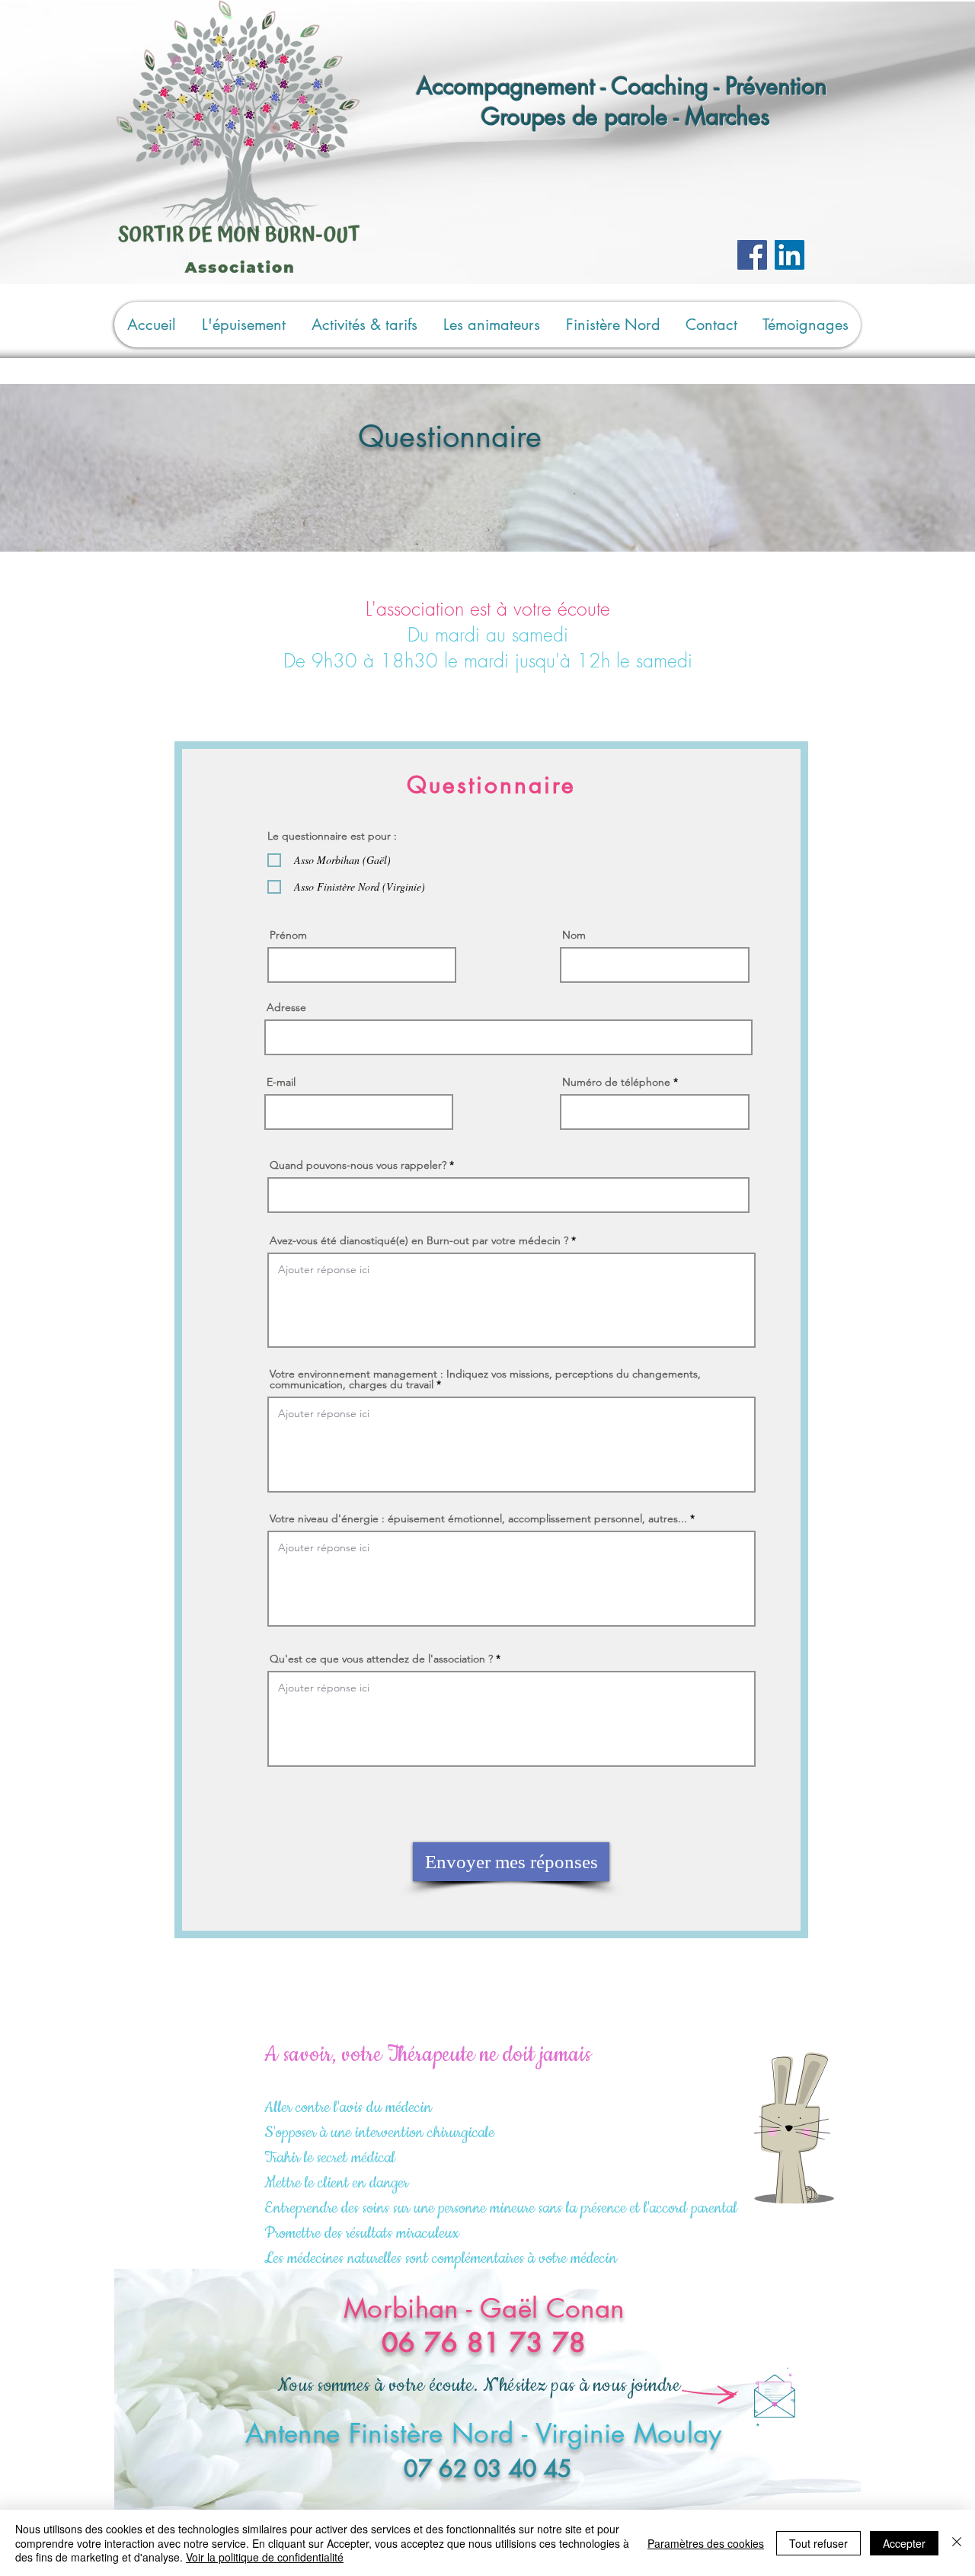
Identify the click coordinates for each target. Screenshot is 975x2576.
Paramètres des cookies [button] (706, 2543)
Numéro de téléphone (616, 1082)
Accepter (904, 2543)
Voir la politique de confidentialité (265, 2557)
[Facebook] (752, 255)
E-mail (281, 1082)
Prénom (288, 935)
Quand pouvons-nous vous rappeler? (358, 1165)
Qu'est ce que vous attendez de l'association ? (381, 1659)
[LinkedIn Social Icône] (790, 255)
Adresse (286, 1007)
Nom (574, 935)
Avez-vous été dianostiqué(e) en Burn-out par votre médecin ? (419, 1240)
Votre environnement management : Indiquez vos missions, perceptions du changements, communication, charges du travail (485, 1379)
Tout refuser (818, 2543)
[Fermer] (957, 2543)
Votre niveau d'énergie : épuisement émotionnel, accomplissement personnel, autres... (478, 1518)
